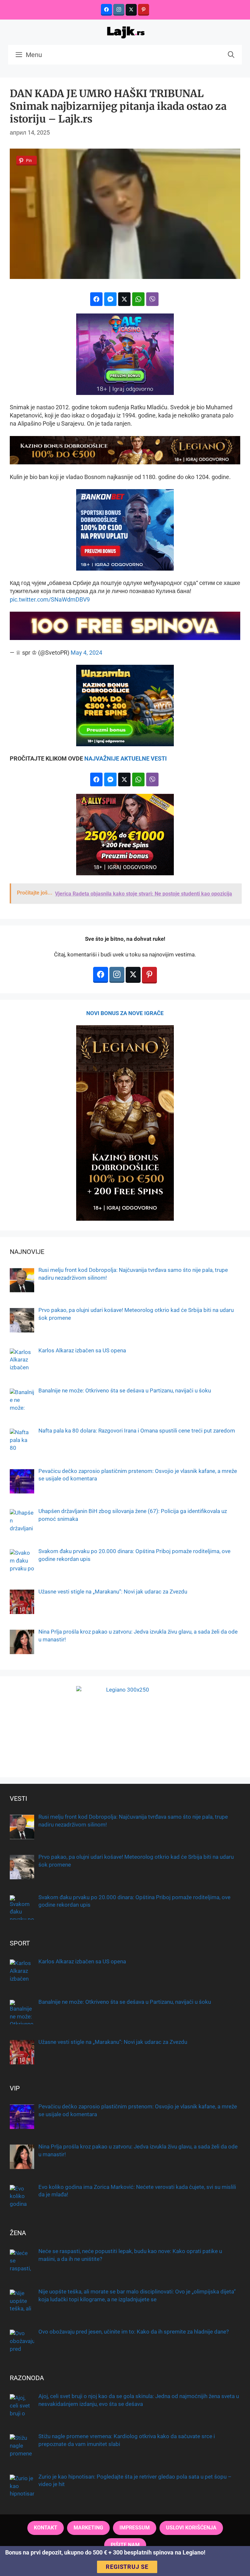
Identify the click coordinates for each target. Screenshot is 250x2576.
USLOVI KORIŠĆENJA (191, 2528)
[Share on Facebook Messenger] (110, 299)
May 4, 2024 (86, 653)
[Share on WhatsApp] (138, 299)
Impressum (135, 2528)
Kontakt (46, 2528)
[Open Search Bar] (231, 55)
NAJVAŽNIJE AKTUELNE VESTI (125, 758)
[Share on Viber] (152, 299)
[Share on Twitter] (124, 299)
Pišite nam (125, 2545)
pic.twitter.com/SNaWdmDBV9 (50, 599)
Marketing (88, 2528)
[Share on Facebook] (96, 299)
